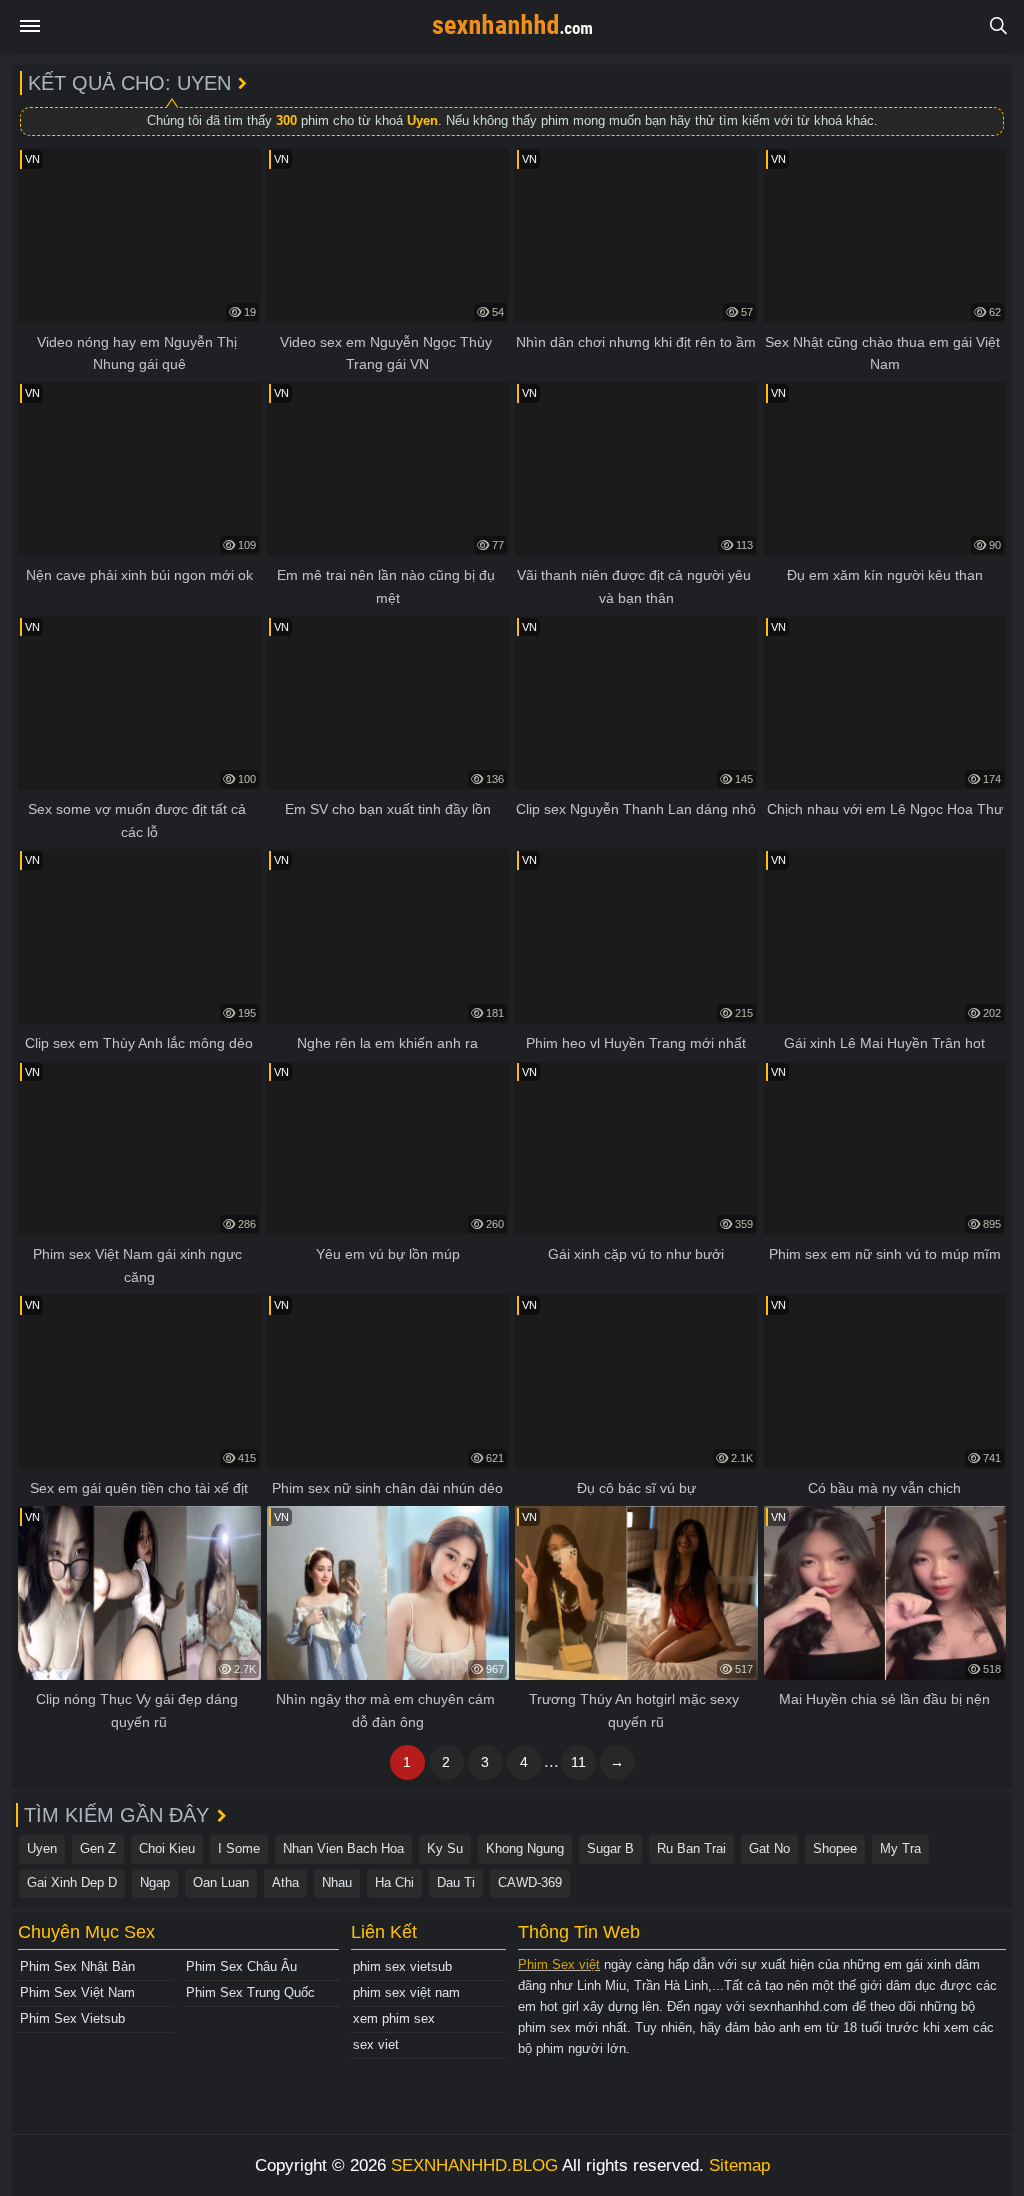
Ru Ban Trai (691, 1848)
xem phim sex (394, 2018)
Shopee (835, 1848)
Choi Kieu (167, 1848)
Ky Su (445, 1848)
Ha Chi (394, 1882)
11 (578, 1762)
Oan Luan (221, 1882)
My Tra (900, 1848)
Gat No (769, 1848)
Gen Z (98, 1848)
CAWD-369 (530, 1882)
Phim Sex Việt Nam (77, 1992)
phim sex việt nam (406, 1992)
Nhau (337, 1882)
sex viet (376, 2044)
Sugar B (610, 1848)
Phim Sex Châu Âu (241, 1966)
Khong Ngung (525, 1848)
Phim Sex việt (559, 1964)
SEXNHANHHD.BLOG (474, 2165)
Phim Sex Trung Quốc (250, 1992)
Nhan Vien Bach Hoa (343, 1848)
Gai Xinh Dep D (72, 1882)
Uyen (42, 1848)
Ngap (155, 1882)
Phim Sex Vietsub (72, 2018)
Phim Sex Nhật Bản (77, 1966)
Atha (285, 1882)
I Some (239, 1848)
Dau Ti (456, 1882)
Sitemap (739, 2165)
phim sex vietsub (402, 1966)
